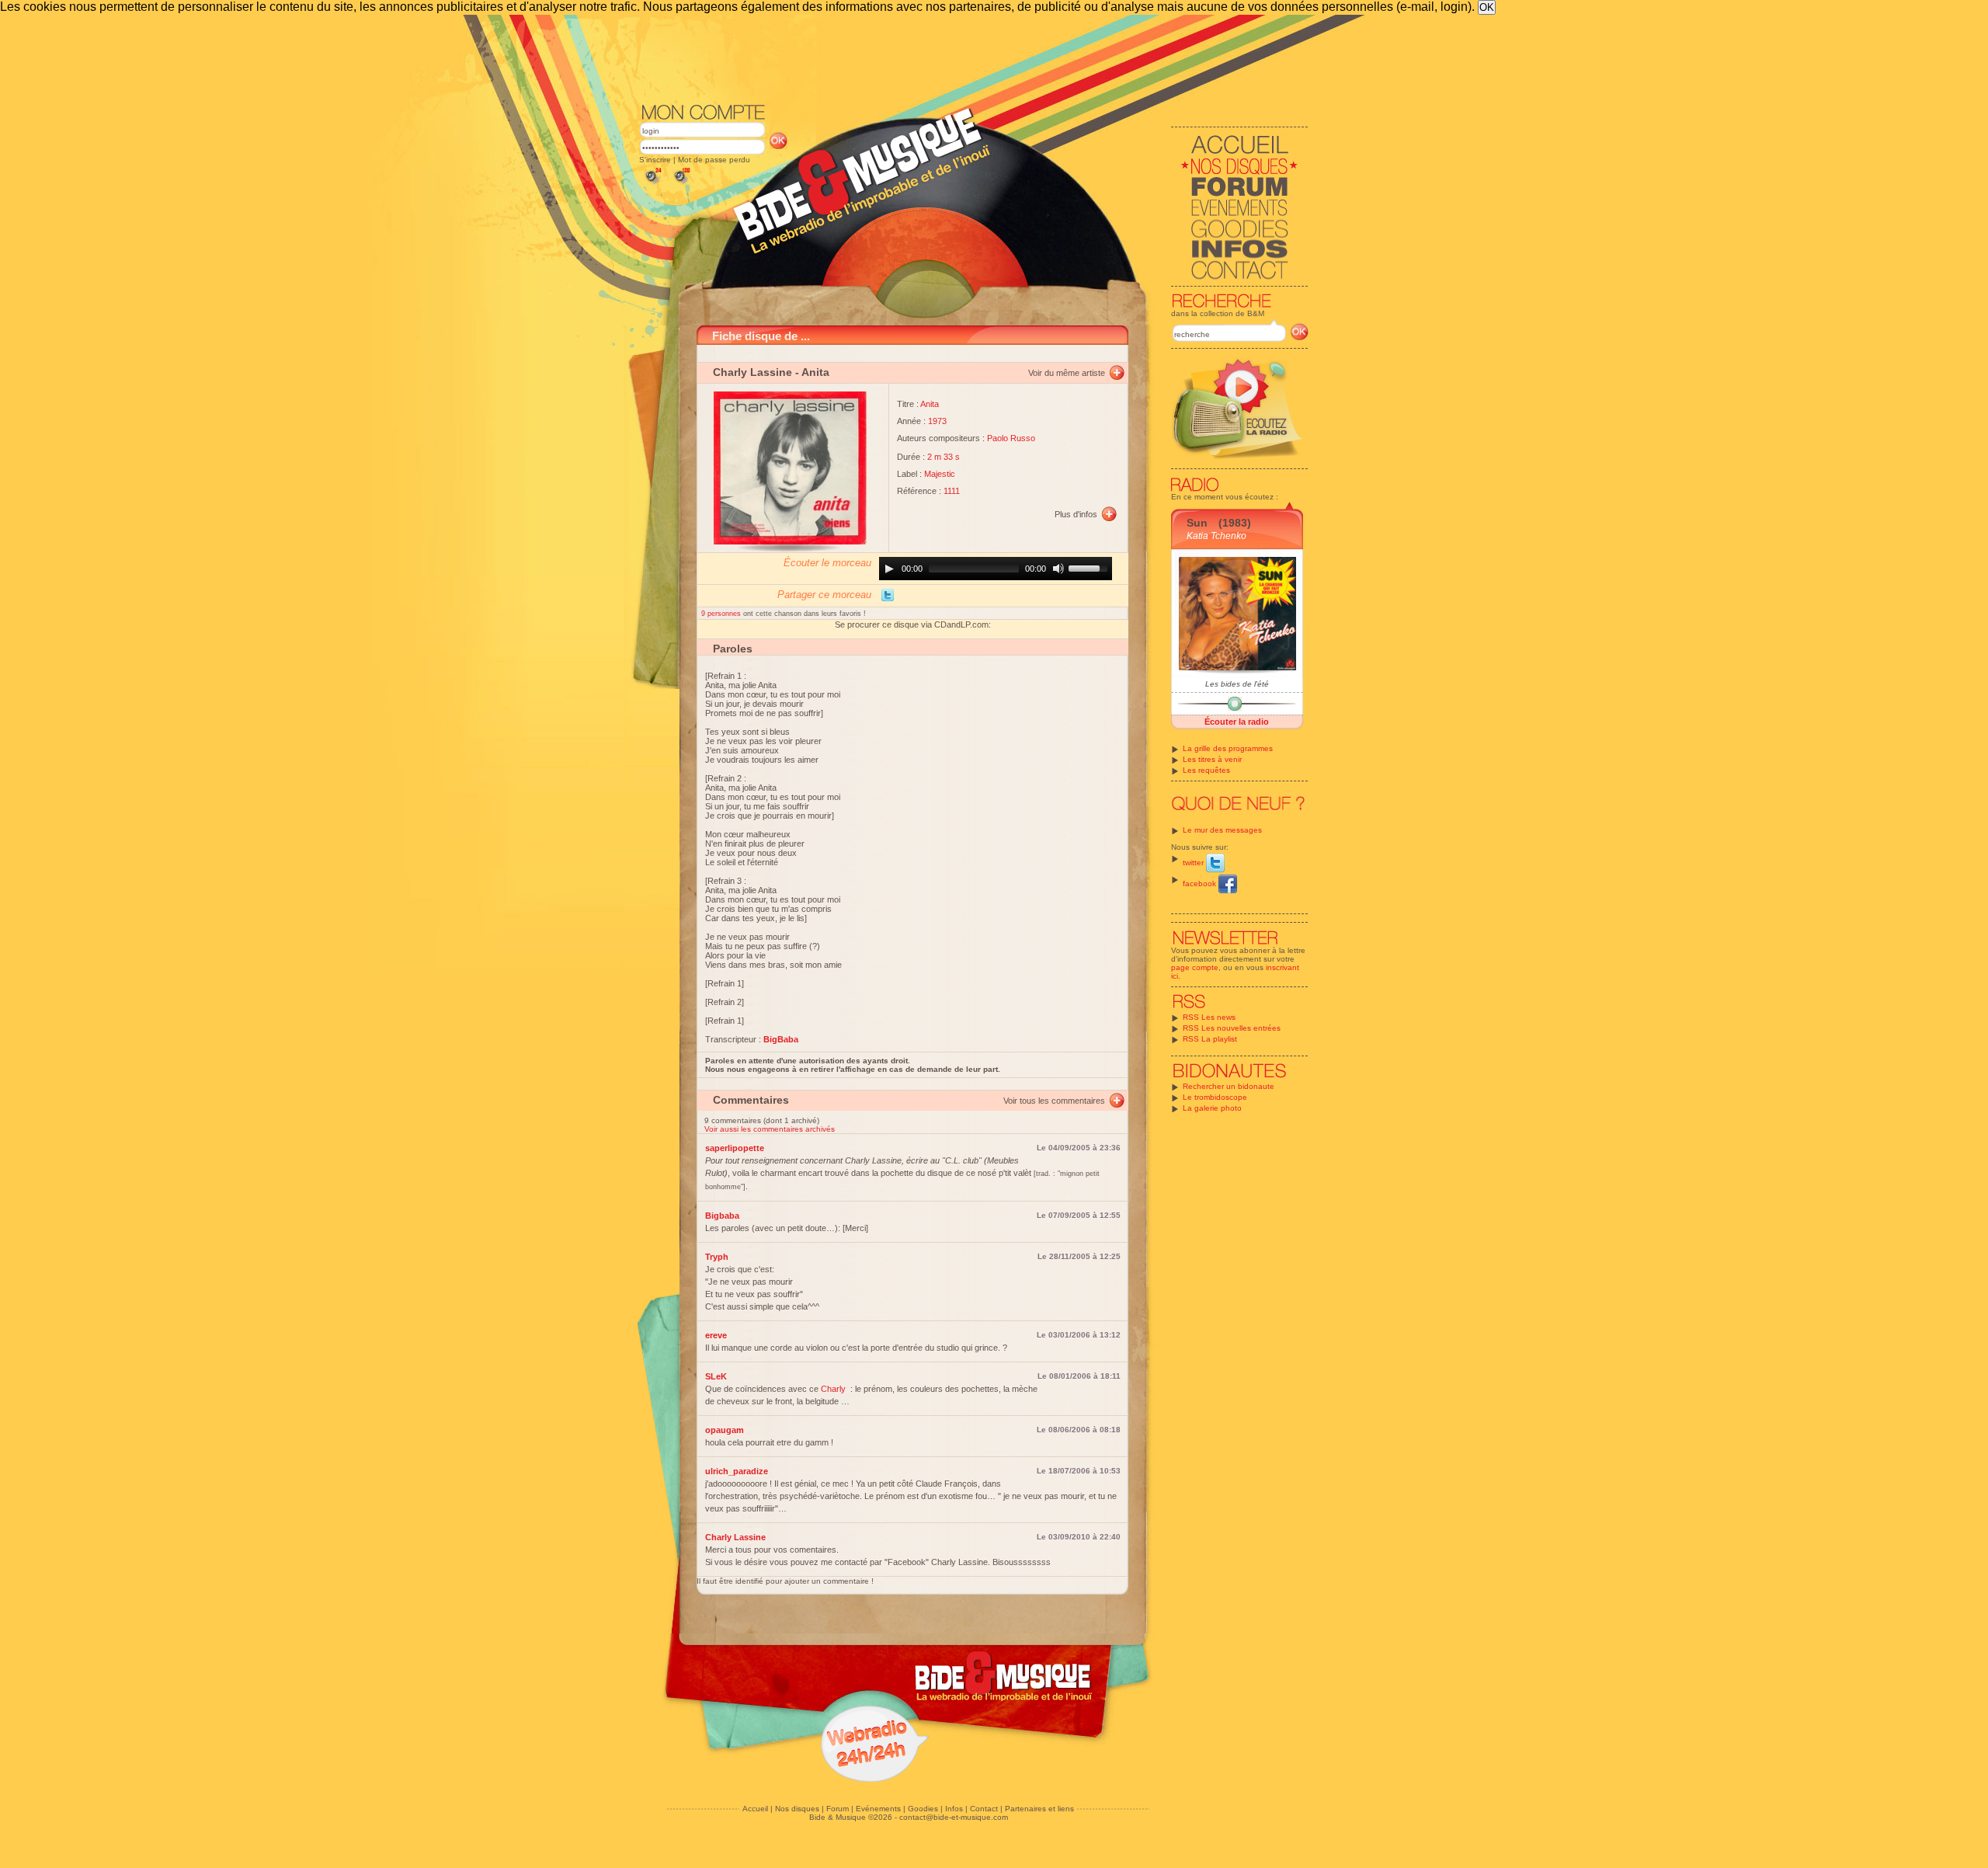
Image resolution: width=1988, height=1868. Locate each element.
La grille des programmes (1228, 748)
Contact (984, 1809)
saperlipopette (735, 1148)
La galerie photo (1212, 1108)
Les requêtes (1206, 770)
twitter (1194, 863)
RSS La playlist (1210, 1039)
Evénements (878, 1809)
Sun (1197, 523)
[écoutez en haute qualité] (681, 184)
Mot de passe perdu (714, 160)
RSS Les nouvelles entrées (1232, 1028)
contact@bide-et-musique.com (954, 1817)
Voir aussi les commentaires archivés (770, 1129)
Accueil (755, 1809)
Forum (838, 1809)
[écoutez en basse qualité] (652, 184)
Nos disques (797, 1809)
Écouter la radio (1237, 722)
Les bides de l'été (1237, 684)
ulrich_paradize (737, 1471)
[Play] (889, 569)
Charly (833, 1389)
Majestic (940, 474)
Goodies (923, 1809)
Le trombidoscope (1215, 1097)
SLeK (716, 1376)
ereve (716, 1335)
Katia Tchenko (1216, 536)
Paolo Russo (1011, 438)
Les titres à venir (1212, 759)
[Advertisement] (974, 57)
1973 (937, 421)
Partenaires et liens (1039, 1809)
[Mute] (1058, 569)
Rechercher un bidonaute (1229, 1086)
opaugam (725, 1430)
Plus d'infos (1076, 514)
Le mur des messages (1222, 830)
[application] (996, 569)
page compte (1195, 967)
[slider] (1090, 567)
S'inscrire (655, 160)
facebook (1201, 884)
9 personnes (722, 614)
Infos (954, 1809)
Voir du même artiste (1067, 373)
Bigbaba (722, 1216)
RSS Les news (1209, 1017)
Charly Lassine (752, 372)
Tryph (717, 1257)
